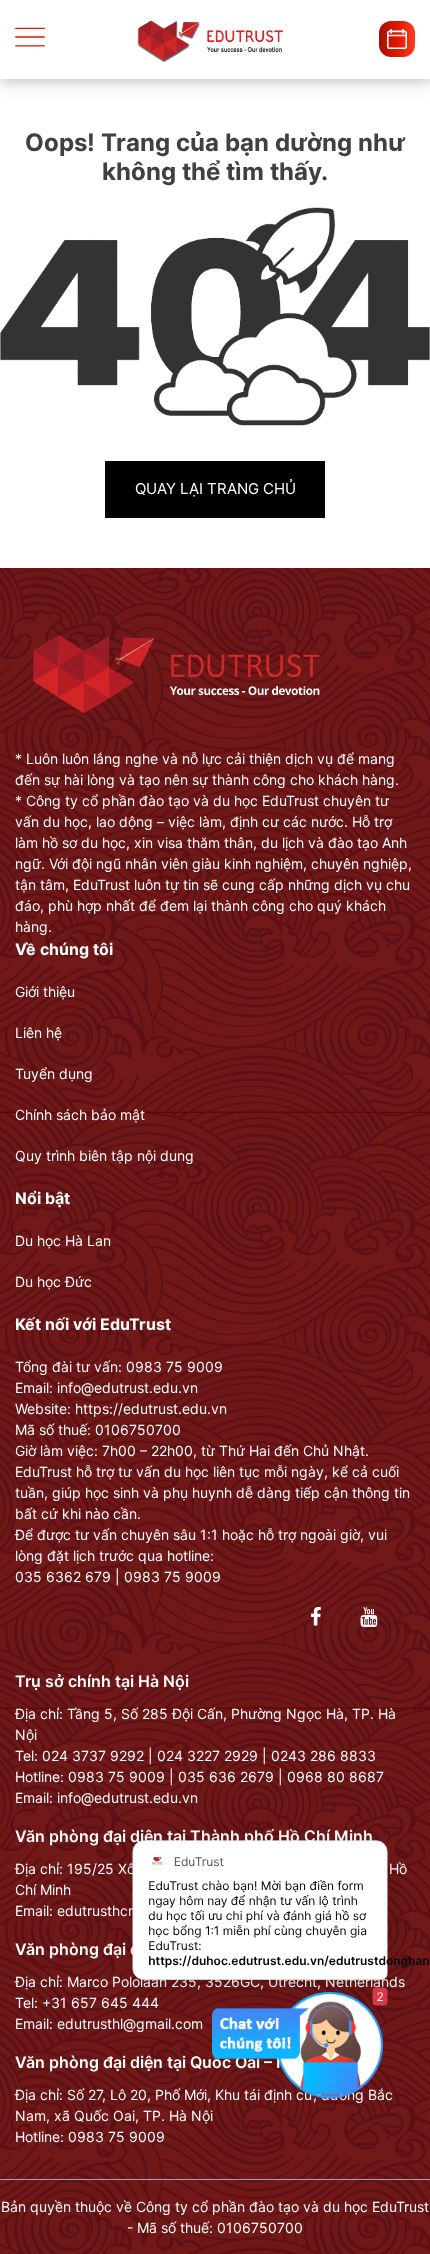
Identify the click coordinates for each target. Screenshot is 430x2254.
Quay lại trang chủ (215, 488)
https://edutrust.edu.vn (151, 1408)
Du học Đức (53, 1281)
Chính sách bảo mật (80, 1114)
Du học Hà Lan (63, 1240)
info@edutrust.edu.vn (127, 1797)
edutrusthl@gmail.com (130, 2023)
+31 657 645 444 (100, 2002)
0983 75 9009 (116, 1776)
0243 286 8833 (323, 1755)
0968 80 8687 (335, 1776)
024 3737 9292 (93, 1755)
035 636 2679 (226, 1776)
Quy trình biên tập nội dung (104, 1155)
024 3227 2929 (207, 1755)
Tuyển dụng (54, 1073)
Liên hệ (38, 1032)
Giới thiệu (45, 991)
